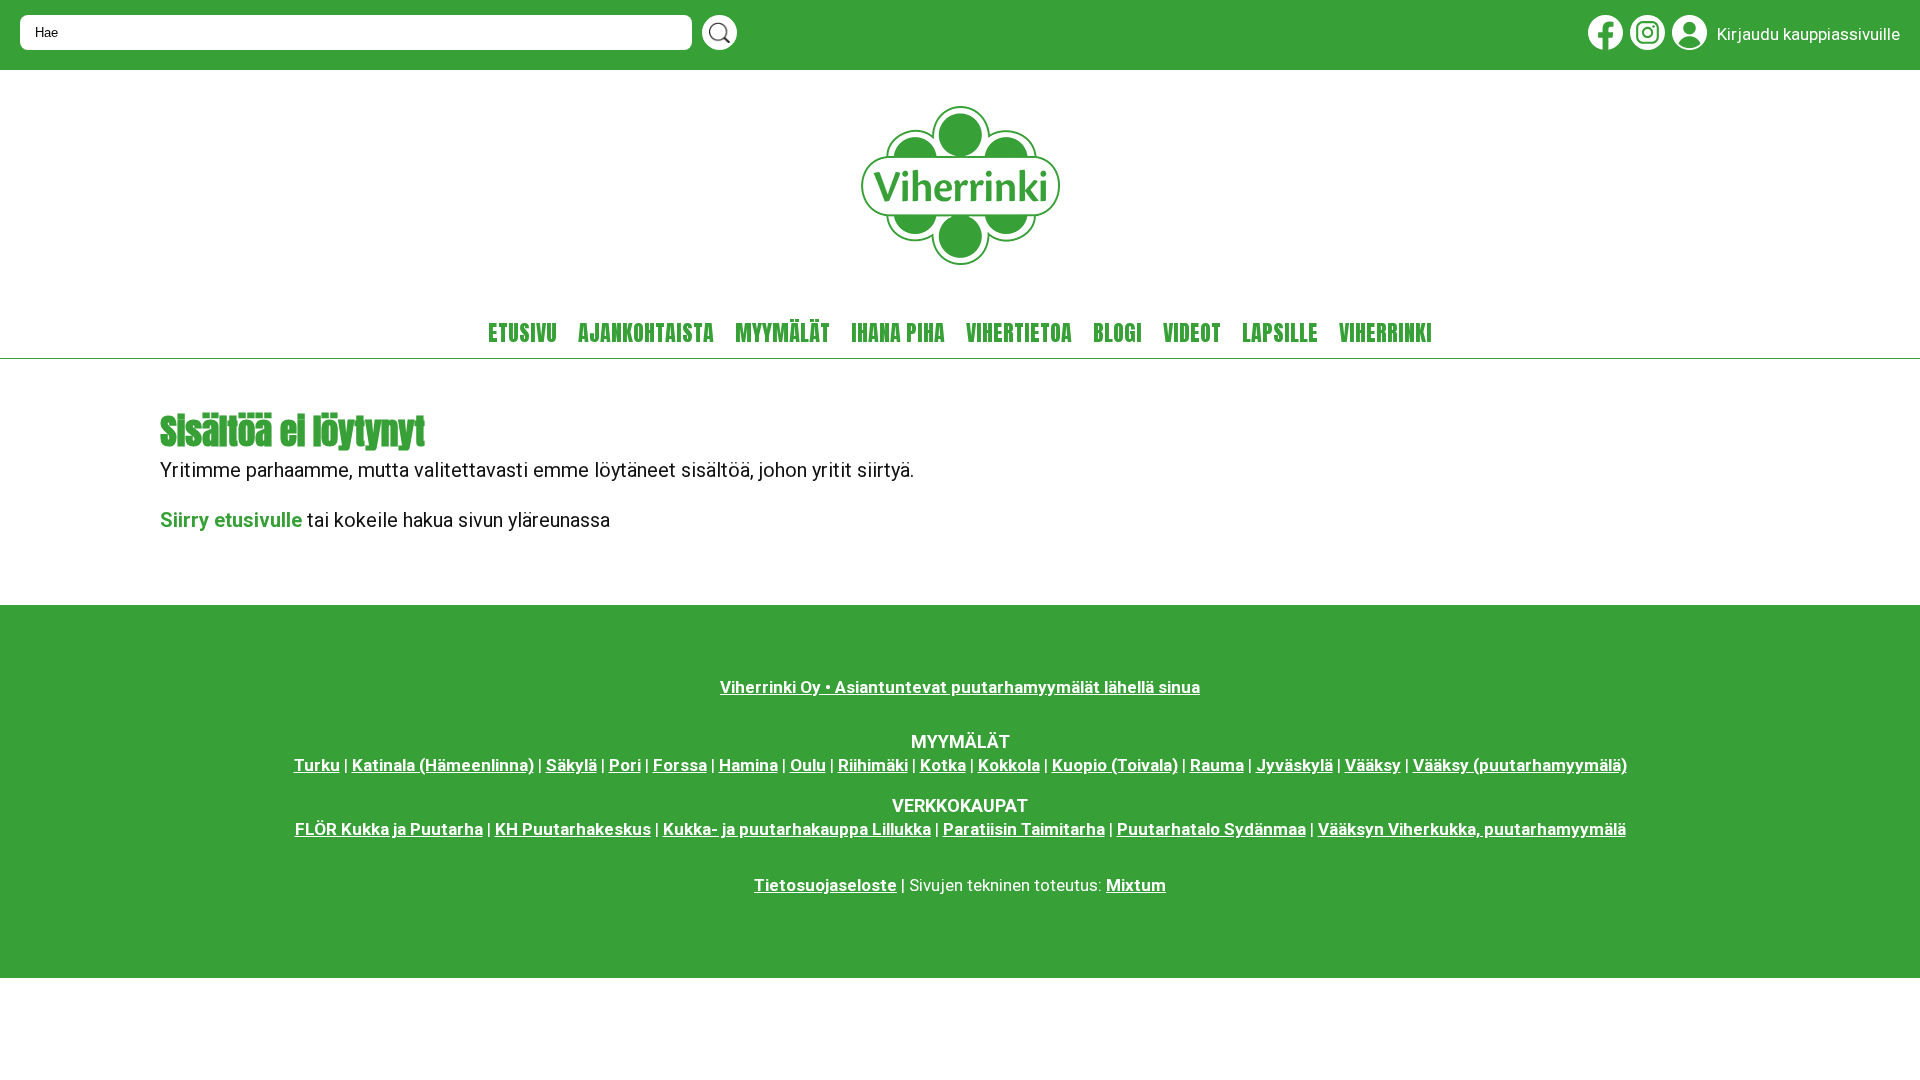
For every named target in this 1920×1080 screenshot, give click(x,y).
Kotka (943, 765)
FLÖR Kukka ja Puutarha (389, 829)
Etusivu (522, 333)
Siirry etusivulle (231, 520)
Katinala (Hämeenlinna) (443, 765)
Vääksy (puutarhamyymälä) (1520, 765)
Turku (317, 765)
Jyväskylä (1294, 765)
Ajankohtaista (646, 333)
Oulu (808, 765)
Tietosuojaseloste (825, 885)
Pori (625, 765)
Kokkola (1009, 765)
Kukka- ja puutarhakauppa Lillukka (797, 829)
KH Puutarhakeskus (573, 829)
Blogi (1117, 333)
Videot (1192, 333)
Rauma (1217, 765)
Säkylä (571, 765)
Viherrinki (1385, 333)
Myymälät (782, 333)
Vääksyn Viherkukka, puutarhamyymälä (1472, 829)
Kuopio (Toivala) (1115, 765)
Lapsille (1280, 333)
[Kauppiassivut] (1686, 36)
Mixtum (1136, 885)
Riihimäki (873, 765)
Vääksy (1373, 765)
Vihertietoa (1019, 333)
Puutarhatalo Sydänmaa (1211, 829)
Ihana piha (898, 333)
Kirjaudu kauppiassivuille (1808, 34)
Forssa (680, 765)
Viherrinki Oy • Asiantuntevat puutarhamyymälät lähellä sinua (960, 687)
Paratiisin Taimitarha (1024, 829)
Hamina (748, 765)
